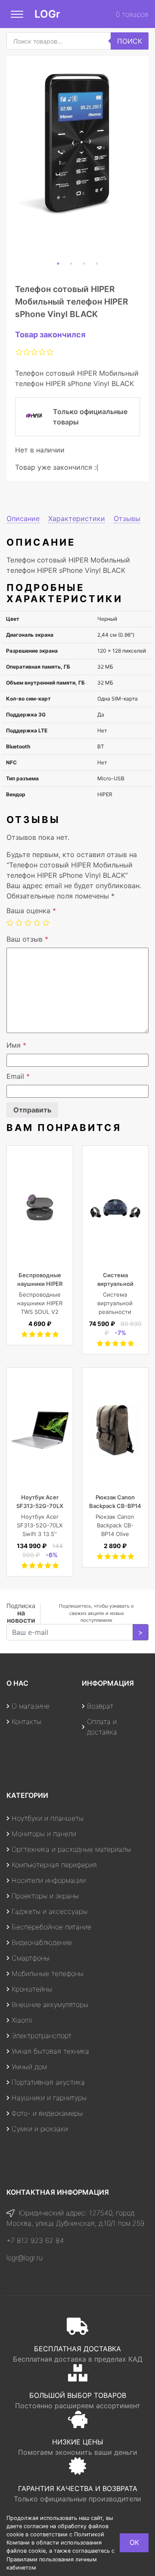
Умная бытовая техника (50, 2051)
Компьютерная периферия (54, 1865)
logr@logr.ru (25, 2258)
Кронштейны (32, 1989)
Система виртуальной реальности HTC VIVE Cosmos (115, 1312)
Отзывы (127, 518)
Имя (16, 1045)
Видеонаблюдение (42, 1942)
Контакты (26, 1722)
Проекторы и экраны (45, 1896)
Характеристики (77, 518)
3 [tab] (84, 264)
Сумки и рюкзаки (40, 2129)
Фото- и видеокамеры (47, 2113)
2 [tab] (71, 264)
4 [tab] (97, 264)
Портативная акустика (48, 2082)
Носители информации (49, 1880)
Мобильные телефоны (48, 1973)
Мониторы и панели (44, 1834)
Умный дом (29, 2067)
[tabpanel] (77, 143)
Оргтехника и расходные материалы (71, 1849)
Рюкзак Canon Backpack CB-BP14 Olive (115, 1506)
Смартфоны (31, 1958)
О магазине (31, 1706)
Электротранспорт (42, 2036)
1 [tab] (58, 264)
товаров (132, 14)
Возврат (100, 1706)
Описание (23, 518)
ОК (134, 2542)
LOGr (47, 14)
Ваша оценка (31, 911)
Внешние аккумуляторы (50, 2004)
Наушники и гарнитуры (49, 2098)
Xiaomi (22, 2020)
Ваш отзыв (27, 939)
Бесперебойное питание (51, 1927)
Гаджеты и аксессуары (50, 1911)
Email (18, 1076)
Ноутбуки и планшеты (48, 1818)
